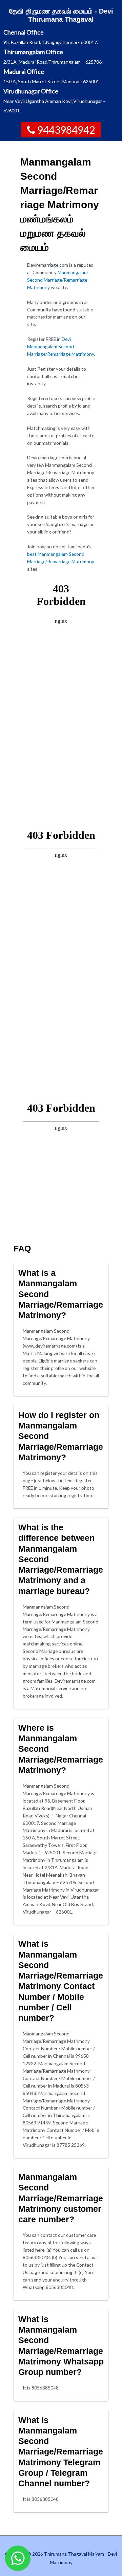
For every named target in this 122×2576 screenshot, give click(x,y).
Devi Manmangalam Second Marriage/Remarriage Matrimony (60, 346)
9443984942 (66, 130)
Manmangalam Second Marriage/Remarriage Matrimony (57, 280)
